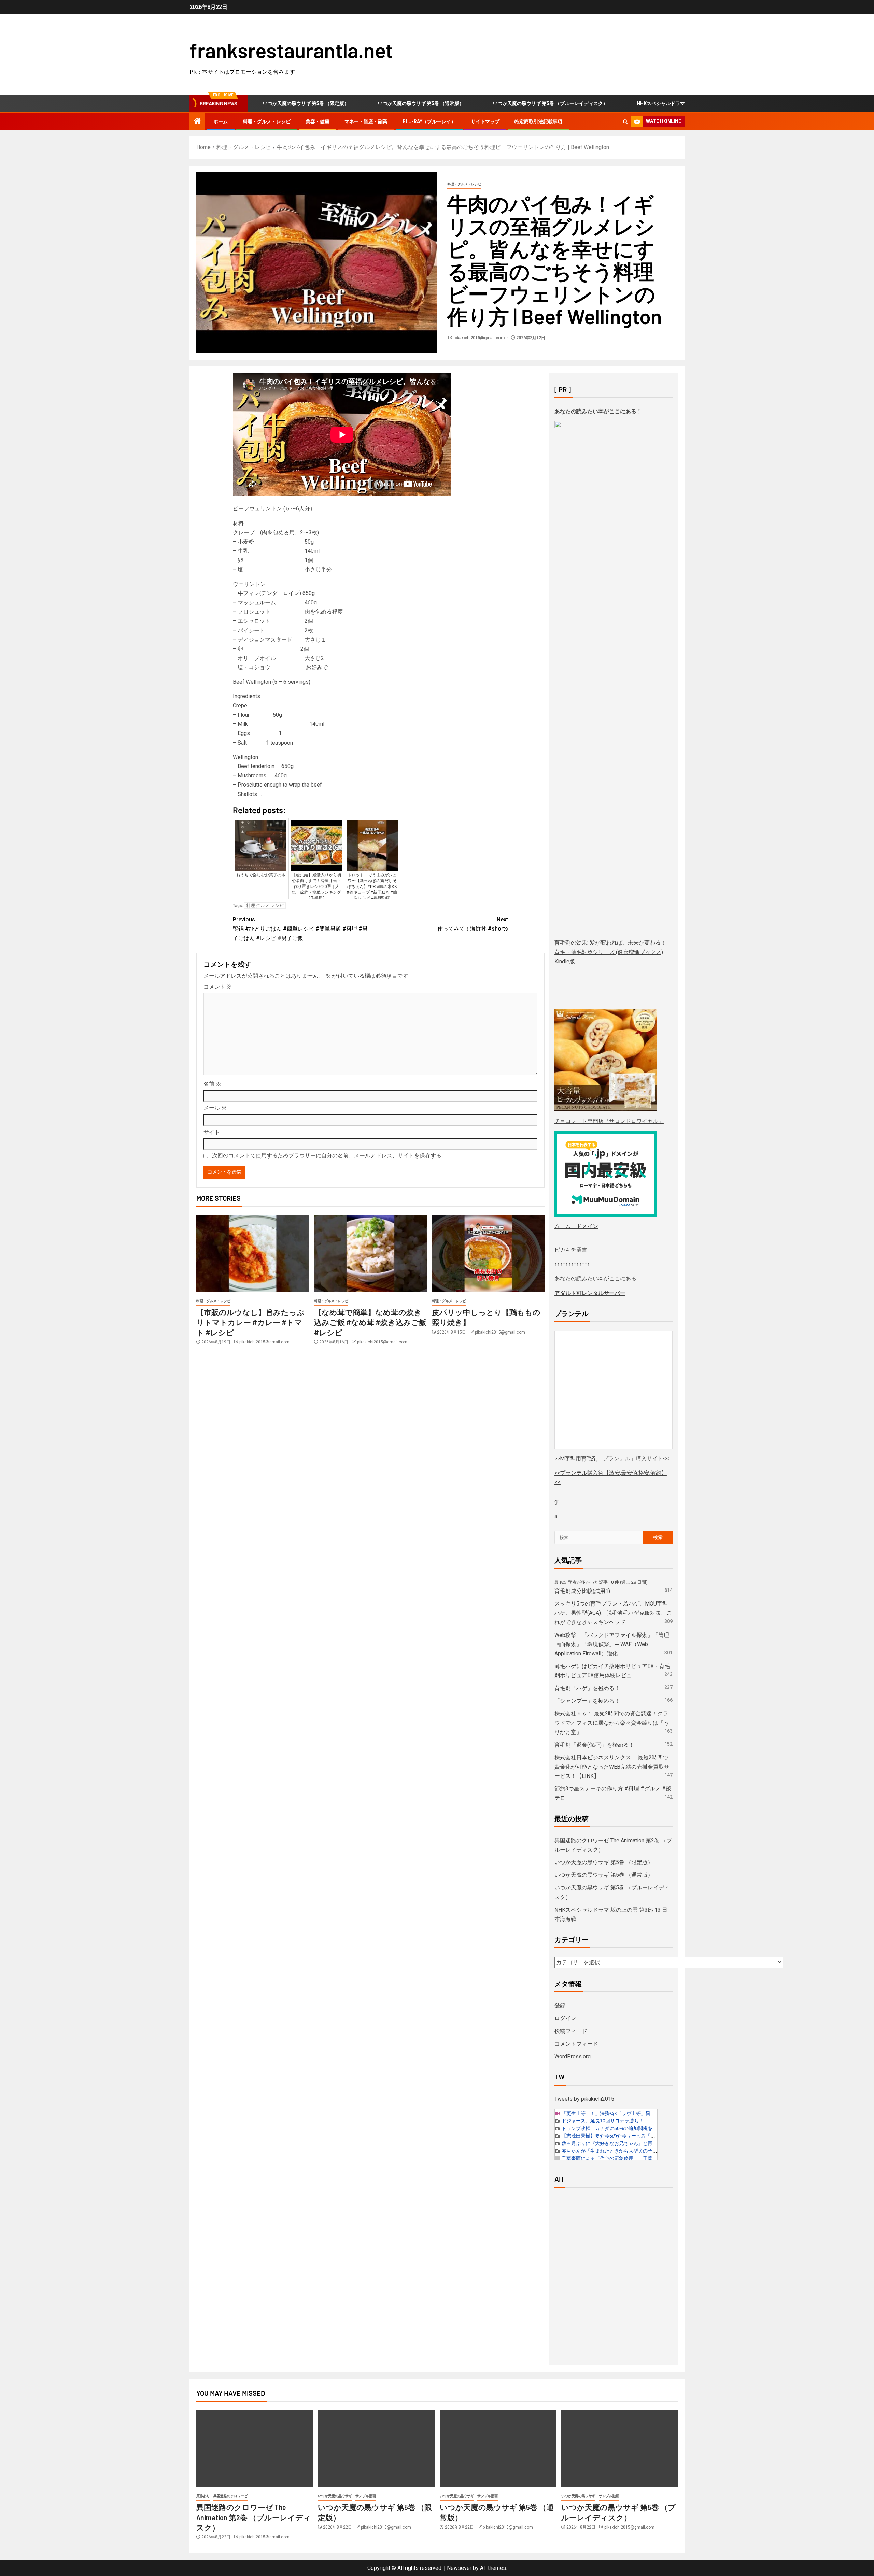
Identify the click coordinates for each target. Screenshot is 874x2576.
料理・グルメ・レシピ (267, 121)
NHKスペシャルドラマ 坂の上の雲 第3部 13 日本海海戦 (614, 103)
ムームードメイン (576, 1226)
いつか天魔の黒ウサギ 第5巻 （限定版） (604, 1862)
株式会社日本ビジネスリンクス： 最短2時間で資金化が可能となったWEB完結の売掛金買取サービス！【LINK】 (612, 1767)
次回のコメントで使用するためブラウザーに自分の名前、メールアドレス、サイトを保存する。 (329, 1156)
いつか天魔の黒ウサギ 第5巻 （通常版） (339, 103)
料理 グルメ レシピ (265, 905)
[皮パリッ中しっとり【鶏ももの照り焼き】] (488, 1254)
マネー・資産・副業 (366, 121)
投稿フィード (571, 2031)
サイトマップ (485, 121)
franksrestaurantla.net (291, 50)
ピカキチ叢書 (571, 1250)
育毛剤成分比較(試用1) (582, 1591)
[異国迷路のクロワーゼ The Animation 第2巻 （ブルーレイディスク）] (255, 2449)
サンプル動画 (366, 2496)
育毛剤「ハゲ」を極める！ (587, 1688)
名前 (212, 1084)
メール (215, 1108)
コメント (218, 987)
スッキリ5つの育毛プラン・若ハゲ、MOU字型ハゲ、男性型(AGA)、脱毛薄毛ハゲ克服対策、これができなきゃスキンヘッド (613, 1613)
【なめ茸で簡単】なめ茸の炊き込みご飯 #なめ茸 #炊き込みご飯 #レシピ (370, 1322)
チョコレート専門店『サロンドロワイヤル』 (609, 1121)
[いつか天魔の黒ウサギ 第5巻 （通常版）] (498, 2449)
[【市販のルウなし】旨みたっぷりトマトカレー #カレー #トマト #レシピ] (253, 1254)
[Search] (625, 122)
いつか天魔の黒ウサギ (335, 2496)
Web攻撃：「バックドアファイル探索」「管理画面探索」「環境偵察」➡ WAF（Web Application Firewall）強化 (612, 1644)
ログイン (565, 2018)
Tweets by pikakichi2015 (584, 2099)
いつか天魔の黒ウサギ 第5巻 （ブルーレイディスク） (468, 103)
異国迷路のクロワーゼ (230, 2496)
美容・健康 (318, 121)
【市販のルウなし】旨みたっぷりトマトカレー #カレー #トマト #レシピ (250, 1322)
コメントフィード (576, 2044)
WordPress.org (573, 2056)
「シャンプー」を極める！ (587, 1701)
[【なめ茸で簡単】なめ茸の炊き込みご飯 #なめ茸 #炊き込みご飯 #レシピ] (370, 1254)
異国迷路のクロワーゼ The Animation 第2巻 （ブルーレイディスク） (254, 2517)
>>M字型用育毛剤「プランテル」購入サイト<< (612, 1459)
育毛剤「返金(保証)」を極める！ (594, 1745)
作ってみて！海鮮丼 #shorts (473, 924)
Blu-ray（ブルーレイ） (429, 121)
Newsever (459, 2568)
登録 (560, 2006)
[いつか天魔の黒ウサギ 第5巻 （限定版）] (376, 2449)
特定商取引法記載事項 (538, 121)
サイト (212, 1132)
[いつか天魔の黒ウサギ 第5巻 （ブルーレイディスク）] (619, 2449)
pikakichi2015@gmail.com (480, 338)
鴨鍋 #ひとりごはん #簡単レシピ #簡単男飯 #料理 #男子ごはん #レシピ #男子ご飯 (300, 929)
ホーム (221, 121)
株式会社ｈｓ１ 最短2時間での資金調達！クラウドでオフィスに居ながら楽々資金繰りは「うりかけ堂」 (612, 1723)
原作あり (203, 2496)
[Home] (197, 122)
